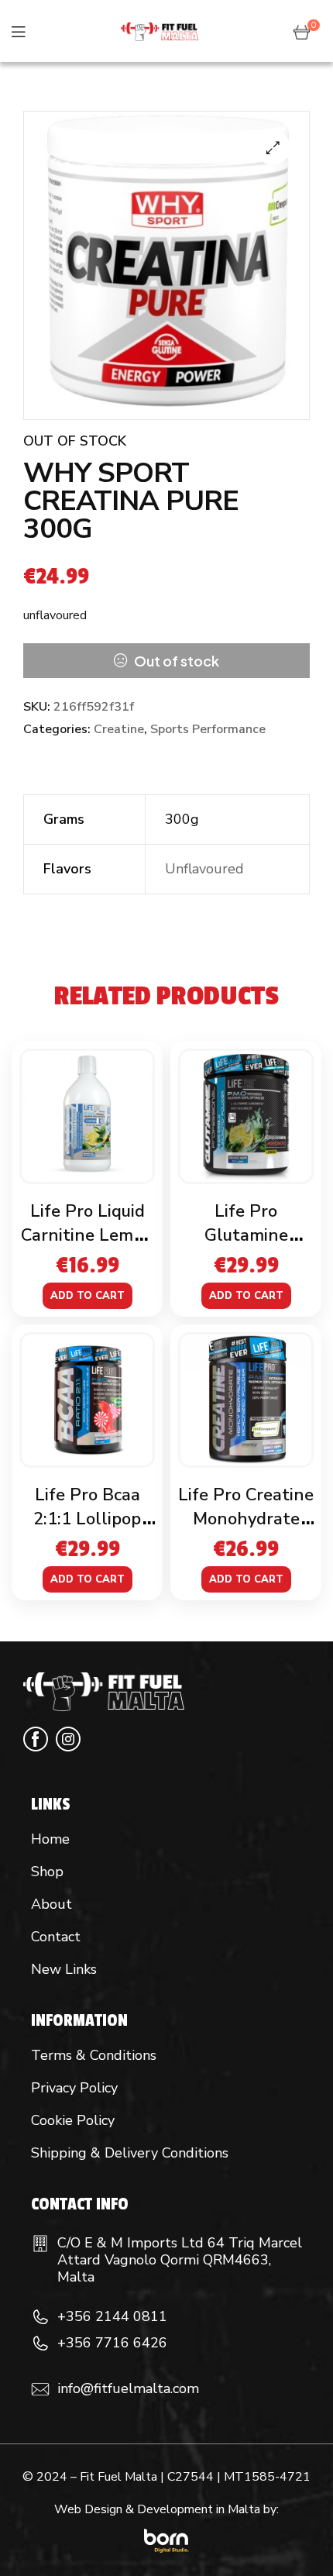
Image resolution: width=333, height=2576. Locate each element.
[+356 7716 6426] (40, 2344)
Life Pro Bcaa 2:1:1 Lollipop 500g (87, 1519)
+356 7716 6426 (112, 2343)
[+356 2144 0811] (40, 2317)
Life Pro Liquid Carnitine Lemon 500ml (87, 1235)
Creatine (119, 729)
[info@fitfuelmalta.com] (40, 2389)
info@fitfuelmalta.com (128, 2388)
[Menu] (18, 31)
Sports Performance (208, 729)
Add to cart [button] (88, 1296)
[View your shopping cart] (302, 31)
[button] (273, 148)
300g (182, 819)
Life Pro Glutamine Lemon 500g (246, 1235)
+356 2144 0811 (112, 2316)
